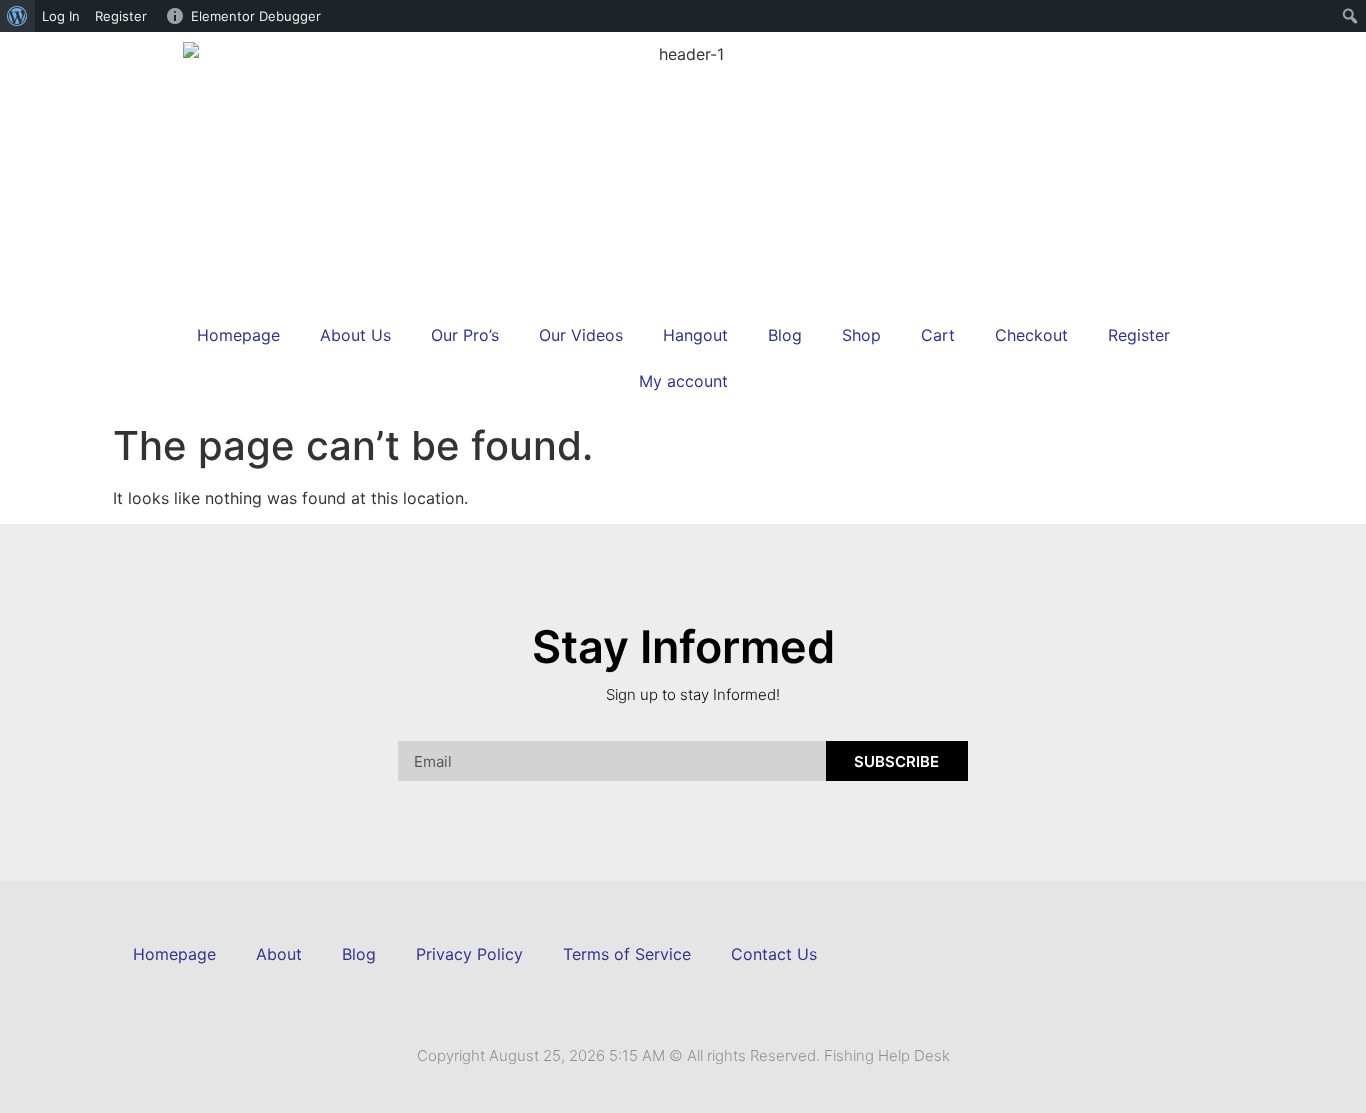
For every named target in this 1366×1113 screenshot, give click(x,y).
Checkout (1031, 335)
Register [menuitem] (121, 16)
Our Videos (581, 335)
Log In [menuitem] (61, 16)
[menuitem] (17, 16)
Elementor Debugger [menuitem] (256, 16)
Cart (938, 335)
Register (1139, 335)
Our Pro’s (465, 335)
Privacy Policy (469, 954)
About (279, 954)
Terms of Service (627, 954)
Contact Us (774, 954)
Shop (861, 335)
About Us (355, 335)
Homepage (238, 335)
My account (683, 381)
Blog (785, 335)
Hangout (695, 335)
